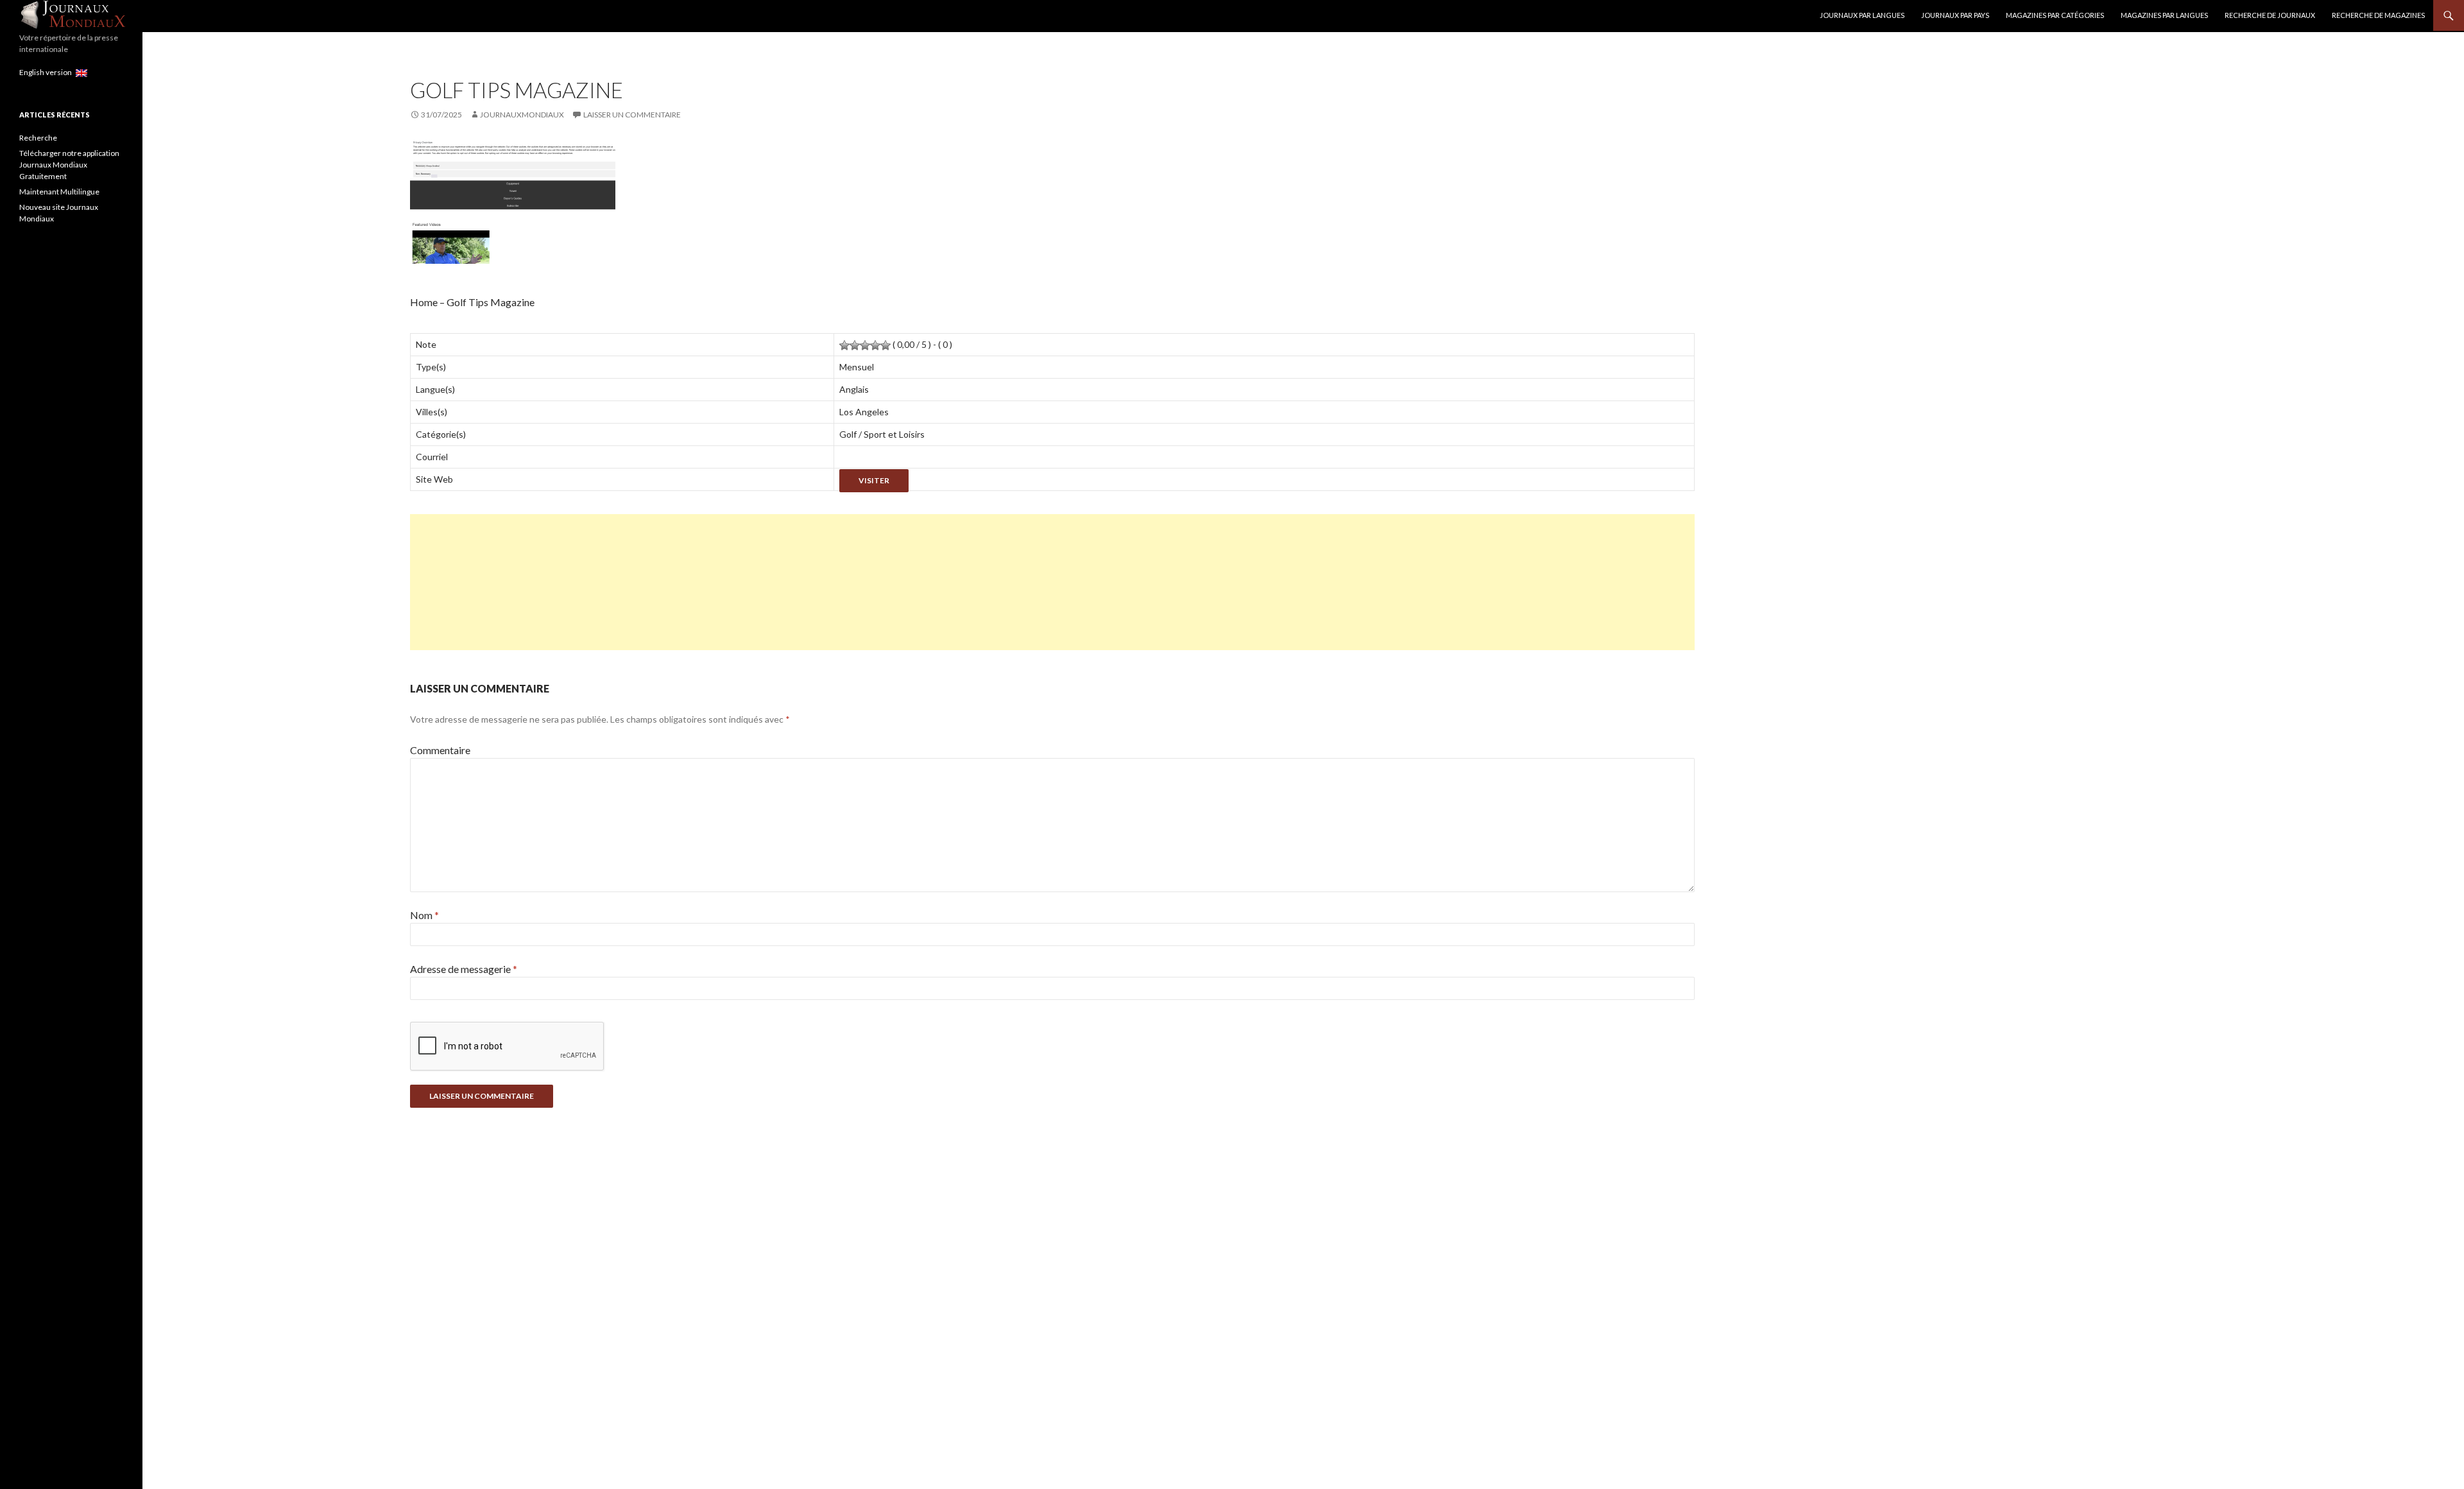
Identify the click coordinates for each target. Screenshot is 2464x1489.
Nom (424, 915)
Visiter (874, 480)
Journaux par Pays (1955, 15)
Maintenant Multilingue (59, 192)
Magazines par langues (2164, 15)
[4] (875, 345)
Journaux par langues (1862, 15)
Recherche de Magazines (2378, 15)
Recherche (38, 138)
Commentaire (440, 750)
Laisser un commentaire (632, 115)
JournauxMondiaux (522, 115)
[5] (886, 345)
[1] (844, 345)
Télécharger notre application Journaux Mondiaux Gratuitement (69, 165)
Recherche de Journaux (2270, 15)
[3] (865, 345)
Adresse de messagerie (464, 969)
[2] (855, 345)
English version (47, 72)
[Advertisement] (795, 582)
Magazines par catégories (2055, 15)
